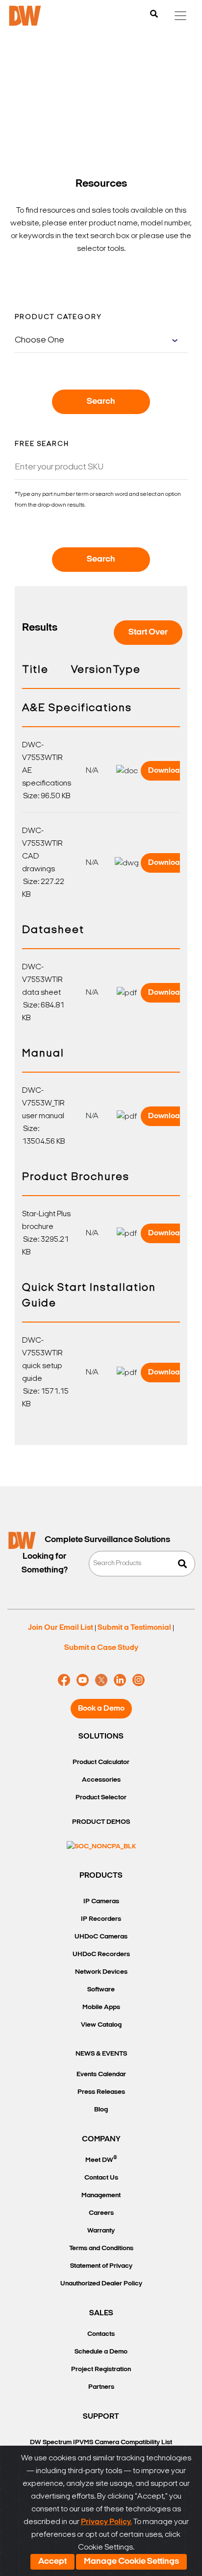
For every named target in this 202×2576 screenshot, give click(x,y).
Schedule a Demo (101, 2352)
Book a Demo (101, 1709)
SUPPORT (101, 2417)
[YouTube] (83, 1680)
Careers (101, 2213)
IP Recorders (101, 1919)
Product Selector (101, 1798)
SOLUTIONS (101, 1737)
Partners (101, 2387)
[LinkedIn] (120, 1680)
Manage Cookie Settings (131, 2562)
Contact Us (101, 2178)
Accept (52, 2562)
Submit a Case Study (101, 1648)
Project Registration (101, 2369)
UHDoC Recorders (101, 1954)
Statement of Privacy (101, 2266)
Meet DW (101, 2159)
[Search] (154, 15)
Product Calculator (101, 1762)
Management (101, 2196)
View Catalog (101, 2025)
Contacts (101, 2334)
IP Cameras (101, 1901)
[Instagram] (139, 1680)
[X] (101, 1680)
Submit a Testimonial (134, 1628)
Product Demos (101, 1822)
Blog (101, 2110)
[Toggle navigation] (180, 16)
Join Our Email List (61, 1628)
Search (101, 402)
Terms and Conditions (101, 2248)
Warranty (101, 2231)
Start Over (148, 633)
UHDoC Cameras (101, 1937)
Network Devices (101, 1972)
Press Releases (101, 2092)
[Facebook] (64, 1680)
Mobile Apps (101, 2007)
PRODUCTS (101, 1876)
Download (166, 771)
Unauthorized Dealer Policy (101, 2284)
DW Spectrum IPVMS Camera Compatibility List (101, 2442)
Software (101, 1990)
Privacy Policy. (106, 2522)
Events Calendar (101, 2074)
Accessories (101, 1780)
